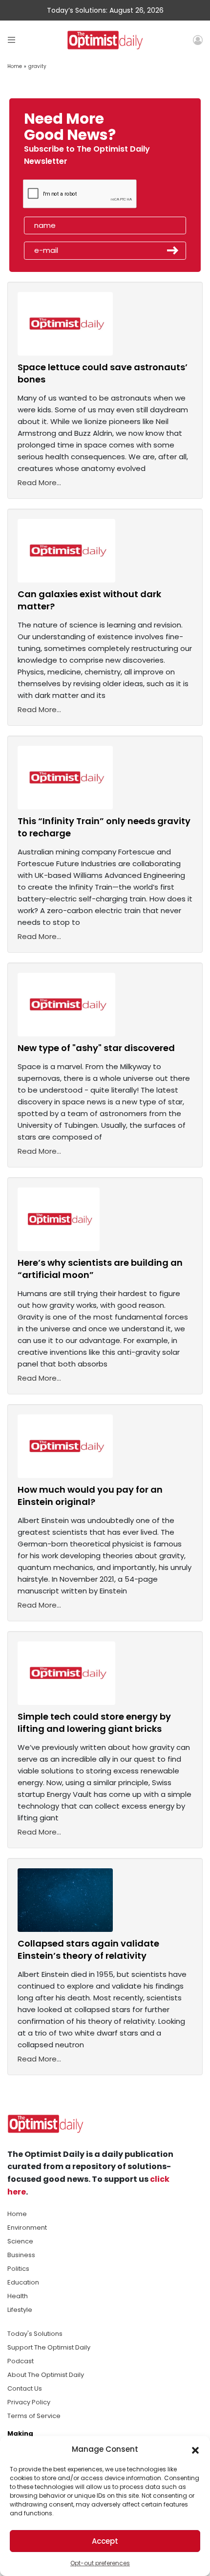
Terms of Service (34, 2416)
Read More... (39, 482)
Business (21, 2255)
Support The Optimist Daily (49, 2347)
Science (20, 2241)
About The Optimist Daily (46, 2375)
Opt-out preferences (100, 2563)
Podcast (21, 2361)
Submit (173, 250)
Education (23, 2282)
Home (15, 66)
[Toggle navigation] (11, 40)
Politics (18, 2269)
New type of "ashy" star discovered (96, 1048)
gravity (37, 66)
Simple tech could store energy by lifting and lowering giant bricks (94, 1723)
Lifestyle (20, 2310)
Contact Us (25, 2388)
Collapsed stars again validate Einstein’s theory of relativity (88, 1949)
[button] (195, 2449)
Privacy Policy (29, 2402)
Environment (27, 2228)
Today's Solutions (35, 2334)
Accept (105, 2541)
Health (18, 2296)
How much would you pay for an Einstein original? (90, 1496)
